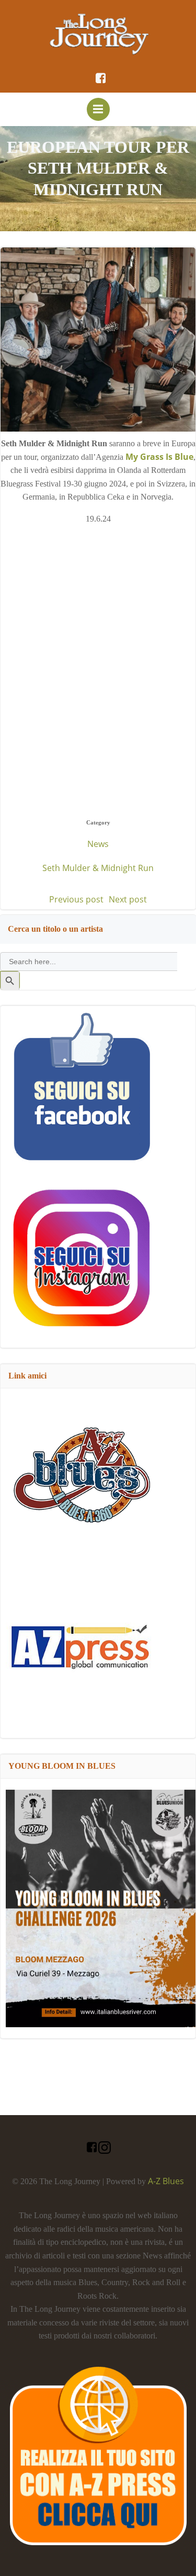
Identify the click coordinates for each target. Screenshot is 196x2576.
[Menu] (98, 109)
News (98, 844)
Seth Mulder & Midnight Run (98, 868)
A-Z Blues (166, 2181)
